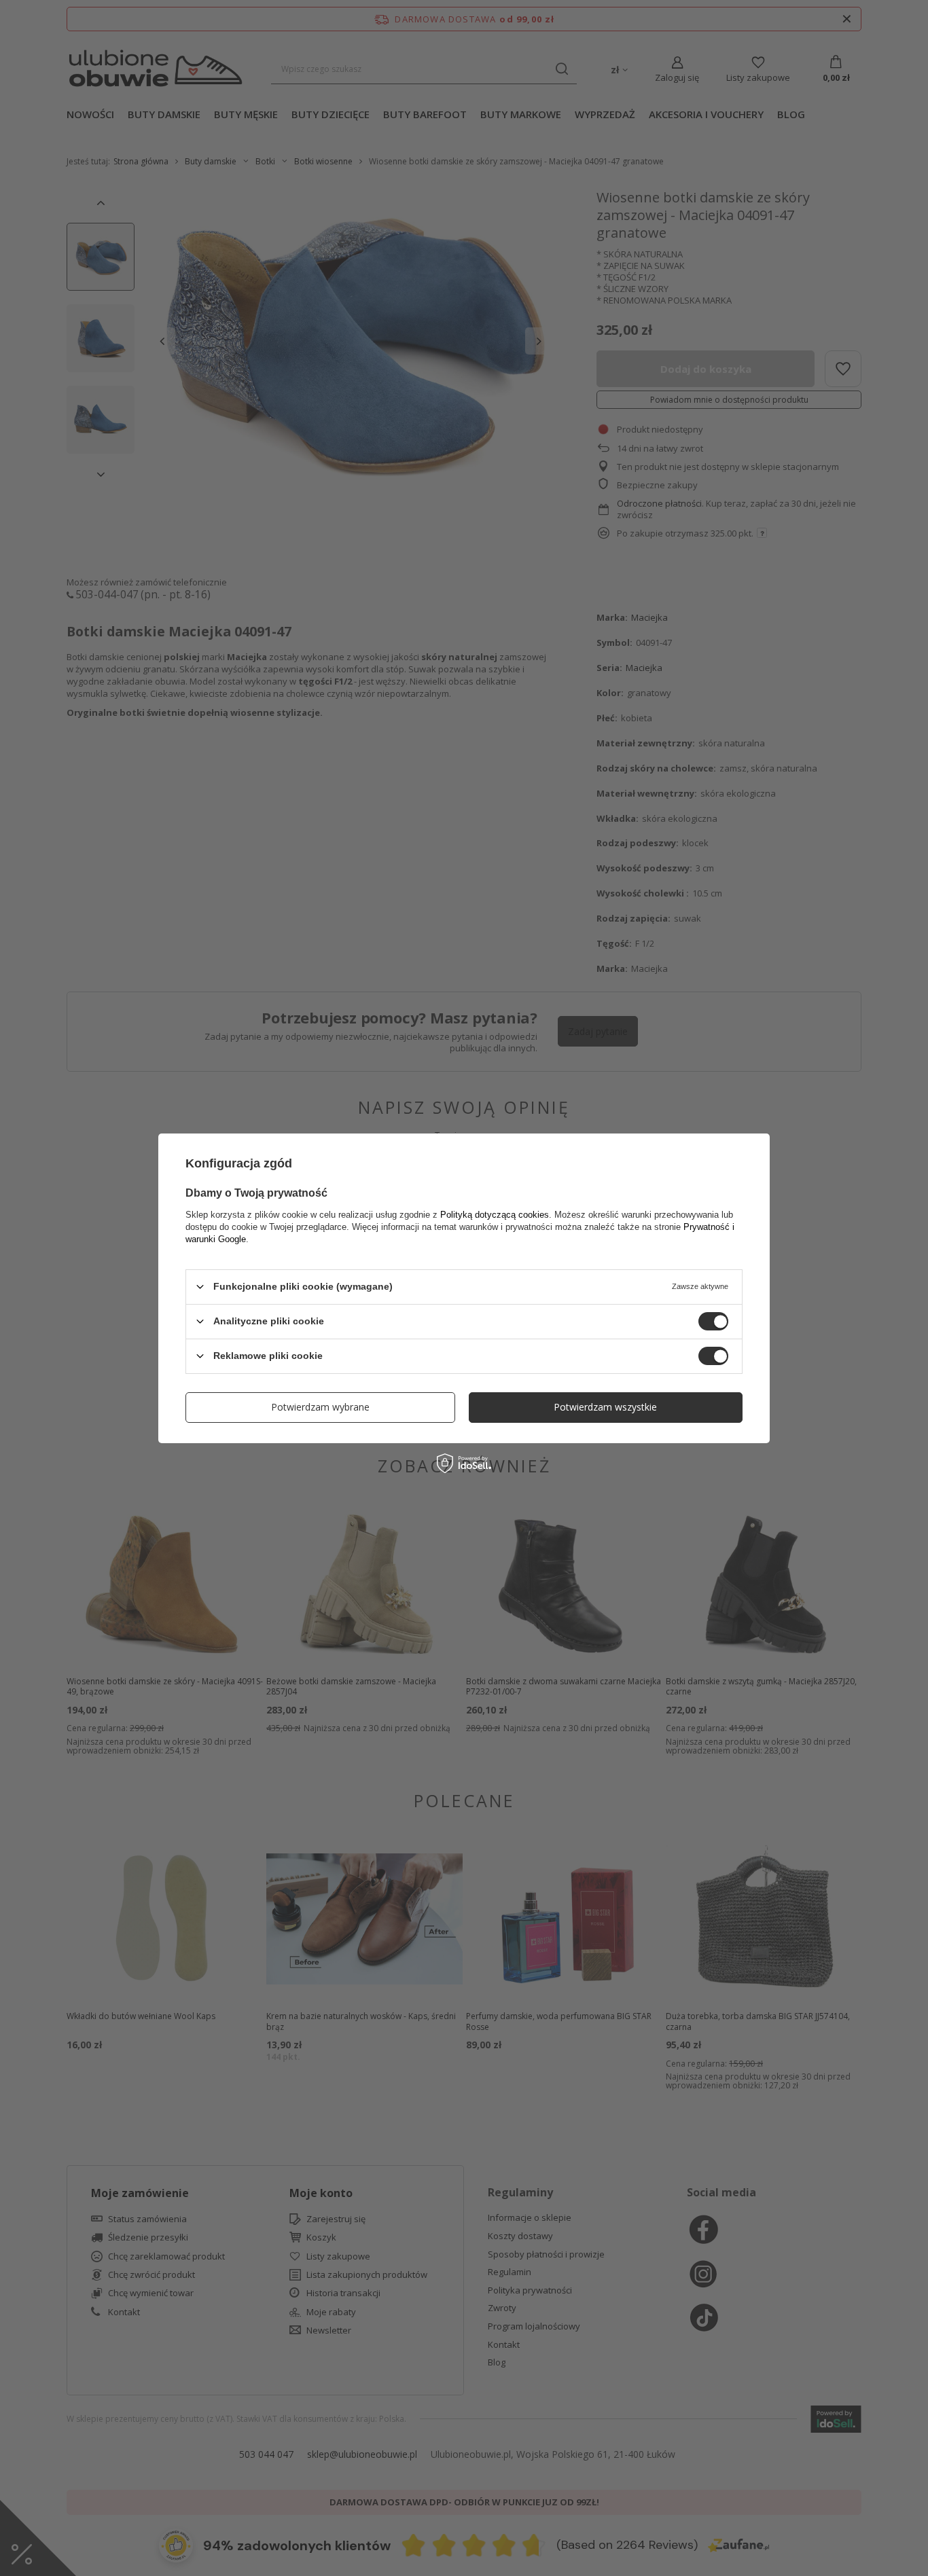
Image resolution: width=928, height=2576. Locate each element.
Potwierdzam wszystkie (605, 1407)
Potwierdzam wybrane (320, 1407)
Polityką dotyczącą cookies (495, 1214)
